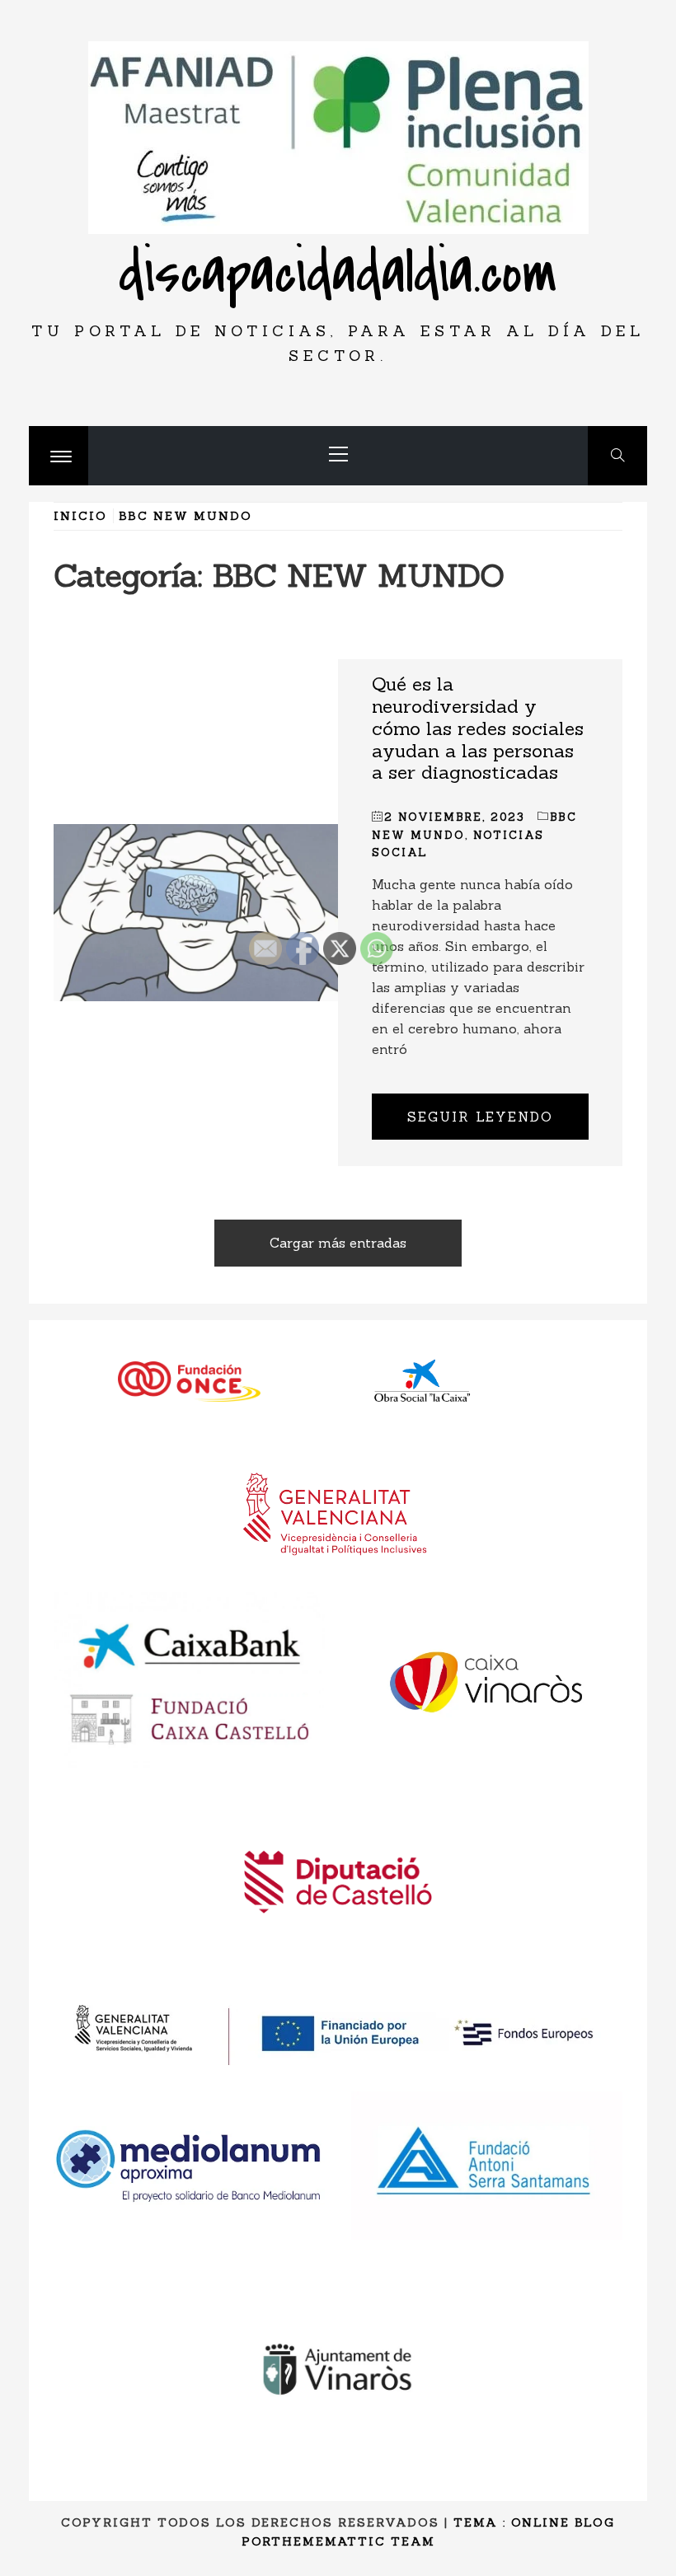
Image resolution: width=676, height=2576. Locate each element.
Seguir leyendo (480, 1117)
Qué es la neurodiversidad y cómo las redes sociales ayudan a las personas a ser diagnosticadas (478, 728)
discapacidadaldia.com (338, 273)
